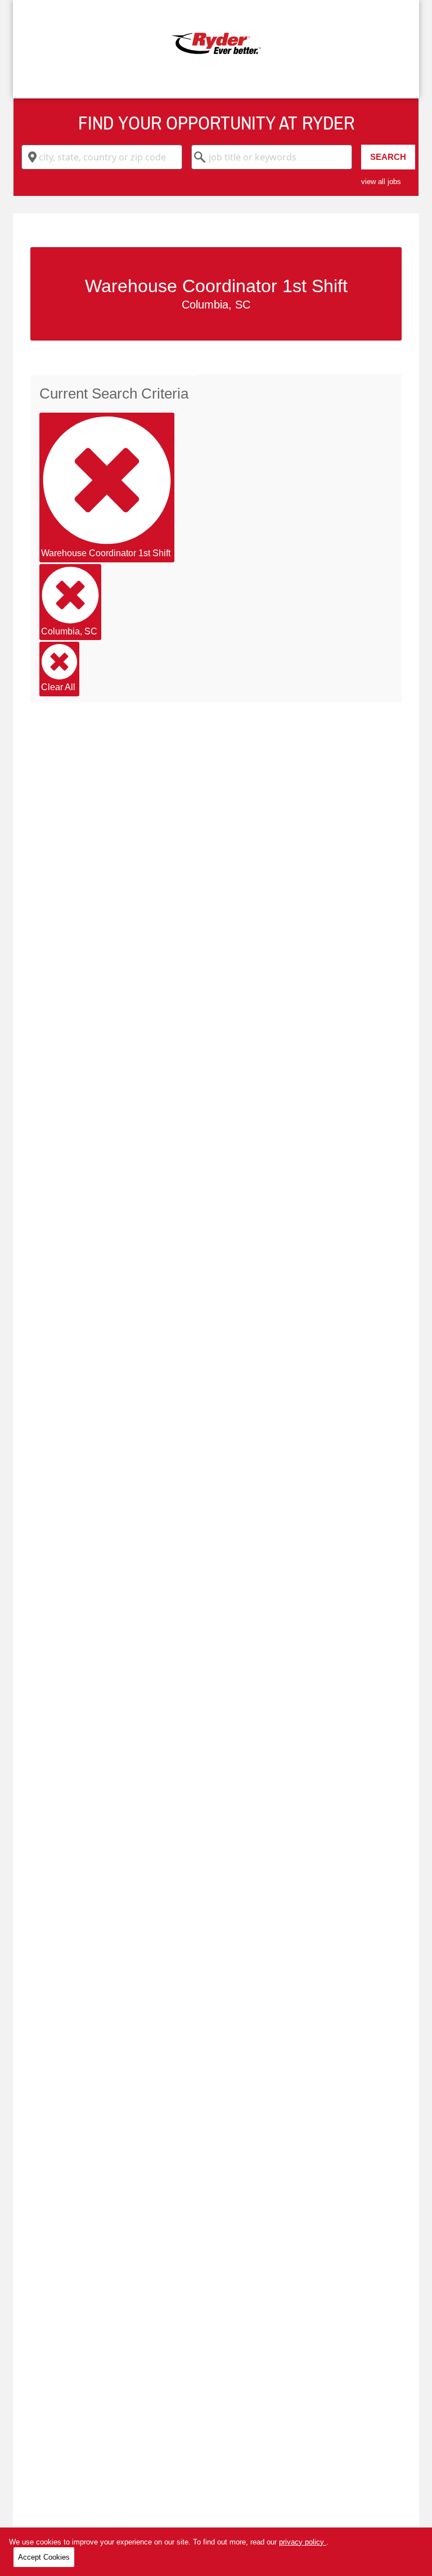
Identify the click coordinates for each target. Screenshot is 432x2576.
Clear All (58, 687)
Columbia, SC (69, 631)
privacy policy (303, 2542)
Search (388, 157)
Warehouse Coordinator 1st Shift (106, 553)
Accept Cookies (44, 2557)
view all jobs (381, 182)
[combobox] (102, 157)
